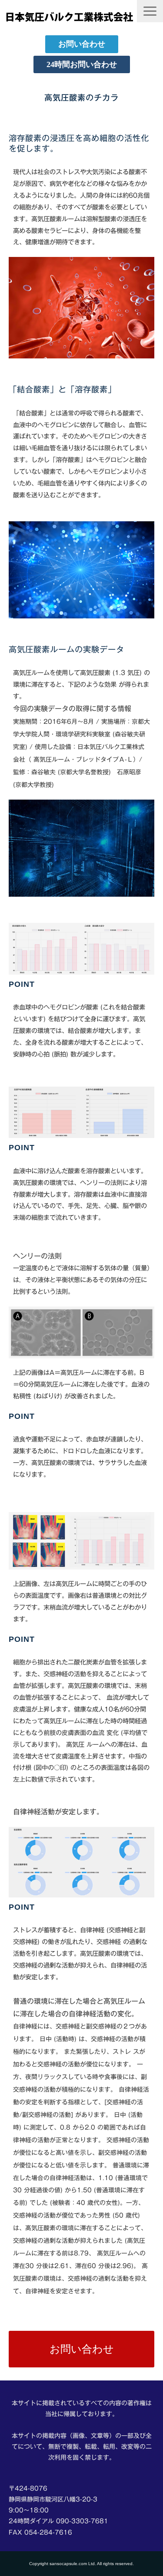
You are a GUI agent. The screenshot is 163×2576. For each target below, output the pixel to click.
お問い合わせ (82, 44)
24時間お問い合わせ (82, 64)
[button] (150, 11)
